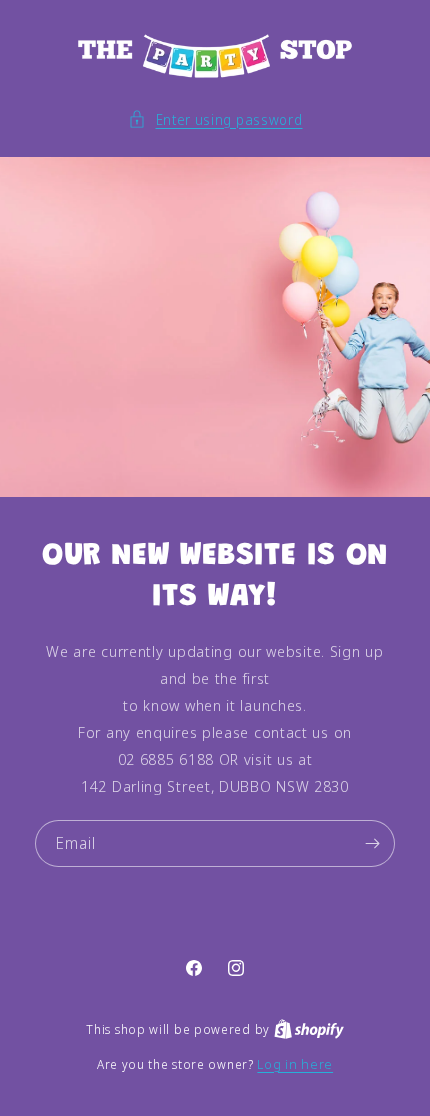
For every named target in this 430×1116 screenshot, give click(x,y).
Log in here (295, 1064)
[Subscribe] (372, 843)
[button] (215, 119)
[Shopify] (309, 1029)
